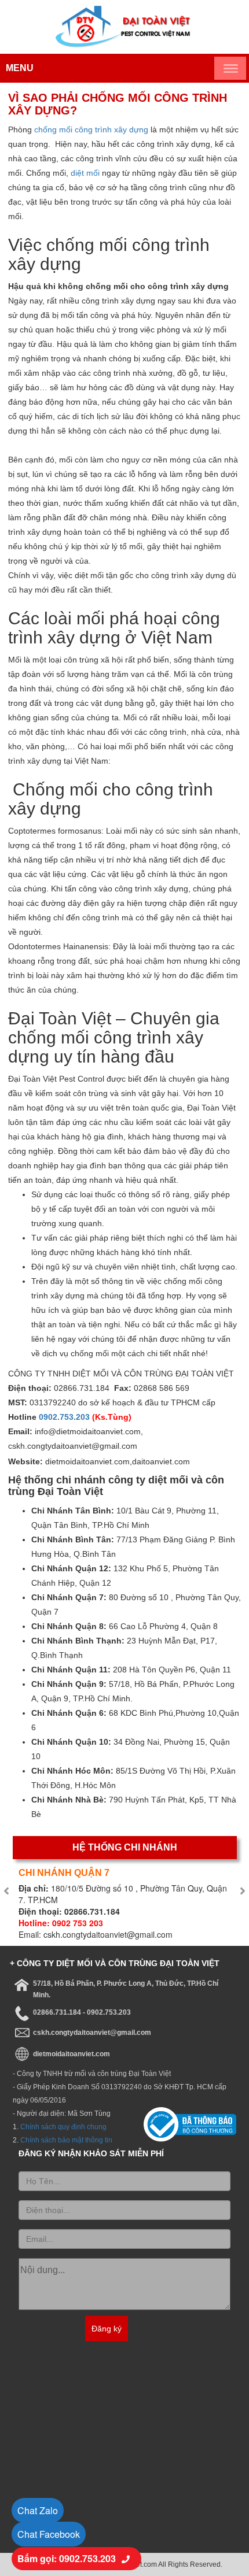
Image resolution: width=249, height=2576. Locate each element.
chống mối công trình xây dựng (91, 129)
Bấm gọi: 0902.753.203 (67, 2558)
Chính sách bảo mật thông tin (66, 2140)
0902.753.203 (64, 1417)
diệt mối (85, 173)
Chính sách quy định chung (63, 2127)
